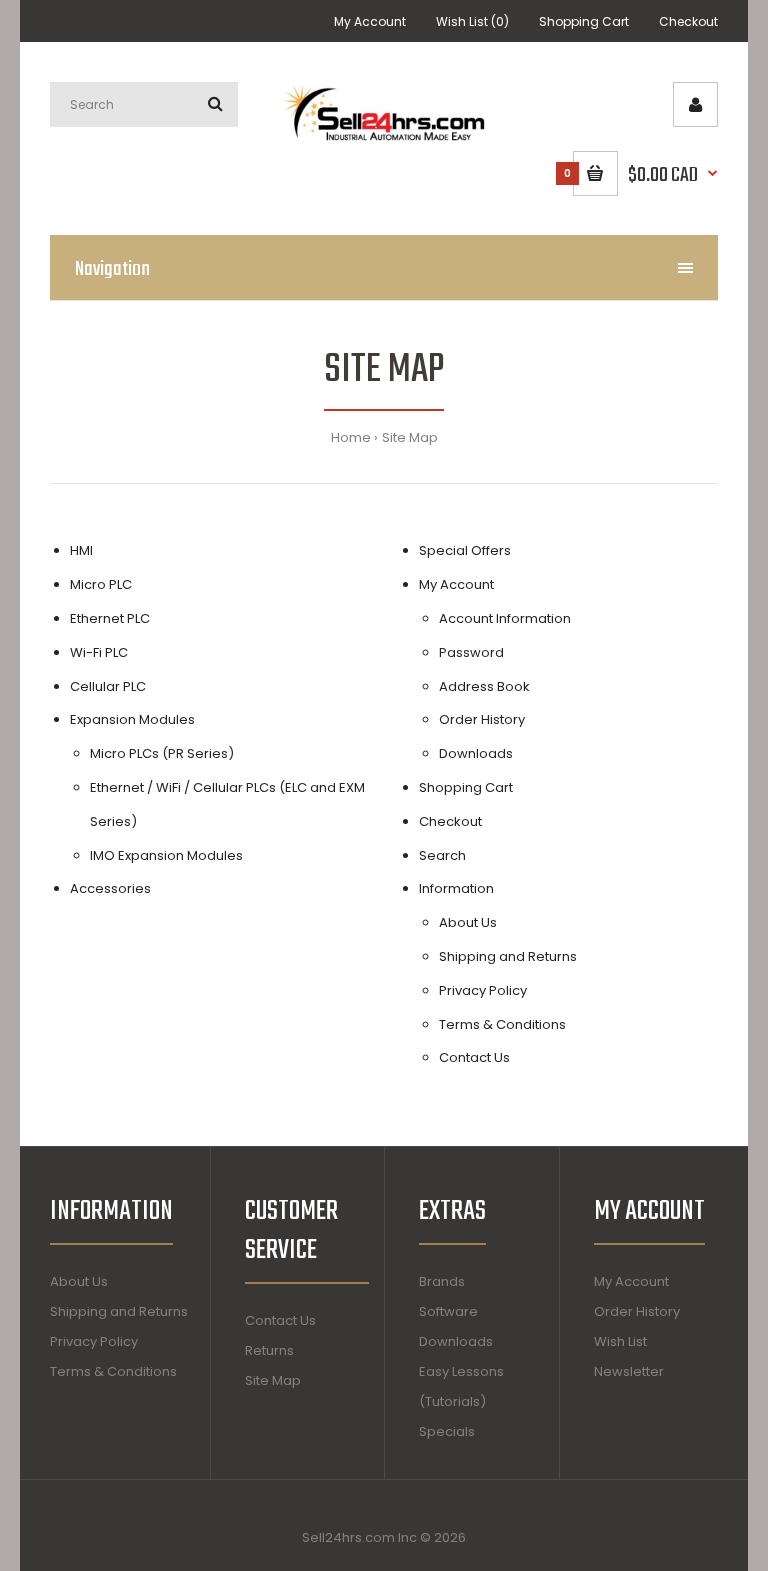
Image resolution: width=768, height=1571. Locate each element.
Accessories (110, 888)
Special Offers (465, 550)
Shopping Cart (584, 21)
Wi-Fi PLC (99, 652)
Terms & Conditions (502, 1024)
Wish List (620, 1341)
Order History (482, 719)
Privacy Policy (483, 990)
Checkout (688, 21)
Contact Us (474, 1057)
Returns (269, 1350)
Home (351, 437)
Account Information (505, 618)
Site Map (410, 437)
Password (471, 652)
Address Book (484, 686)
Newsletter (629, 1371)
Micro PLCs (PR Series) (162, 753)
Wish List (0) (472, 21)
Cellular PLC (108, 686)
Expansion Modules (132, 719)
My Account (370, 21)
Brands (442, 1281)
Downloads (476, 753)
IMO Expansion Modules (166, 855)
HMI (81, 550)
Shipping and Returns (508, 956)
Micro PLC (101, 584)
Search (442, 855)
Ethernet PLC (110, 618)
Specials (447, 1431)
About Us (468, 922)
